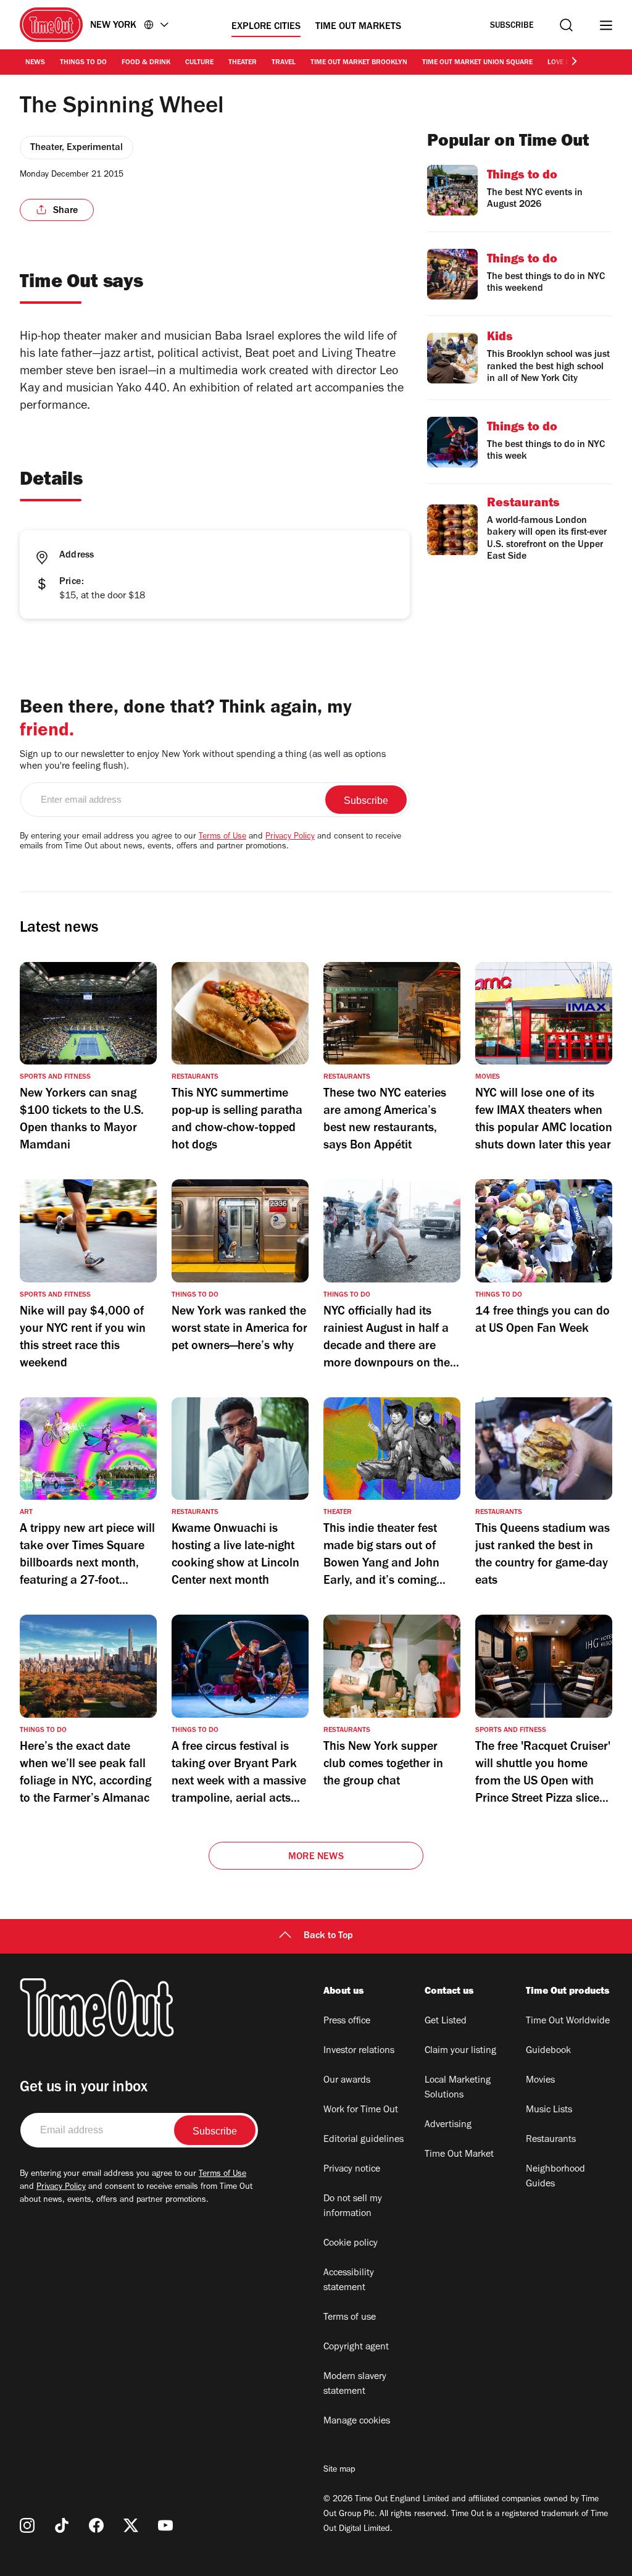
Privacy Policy (290, 837)
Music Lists (549, 2110)
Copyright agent (356, 2348)
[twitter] (131, 2525)
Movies (540, 2081)
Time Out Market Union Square (477, 63)
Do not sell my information (353, 2207)
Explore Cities (266, 27)
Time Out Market (459, 2155)
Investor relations (359, 2051)
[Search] (566, 25)
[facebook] (96, 2525)
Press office (347, 2022)
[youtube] (165, 2525)
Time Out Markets (358, 27)
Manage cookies (357, 2422)
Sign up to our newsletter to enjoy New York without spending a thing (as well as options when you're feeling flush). (203, 761)
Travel (284, 63)
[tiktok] (62, 2525)
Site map (339, 2470)
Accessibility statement (349, 2281)
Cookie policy (351, 2244)
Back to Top (328, 1936)
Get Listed (446, 2022)
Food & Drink (146, 63)
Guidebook (548, 2051)
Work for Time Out (361, 2110)
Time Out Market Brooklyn (359, 63)
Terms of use (350, 2318)
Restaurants (551, 2140)
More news (316, 1857)
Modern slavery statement (355, 2385)
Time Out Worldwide (568, 2022)
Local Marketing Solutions (458, 2088)
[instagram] (27, 2525)
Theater (243, 63)
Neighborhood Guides (555, 2177)
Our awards (347, 2081)
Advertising (448, 2125)
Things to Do (83, 63)
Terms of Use (222, 837)
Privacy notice (352, 2170)
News (35, 63)
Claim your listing (460, 2051)
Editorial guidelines (364, 2140)
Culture (199, 63)
